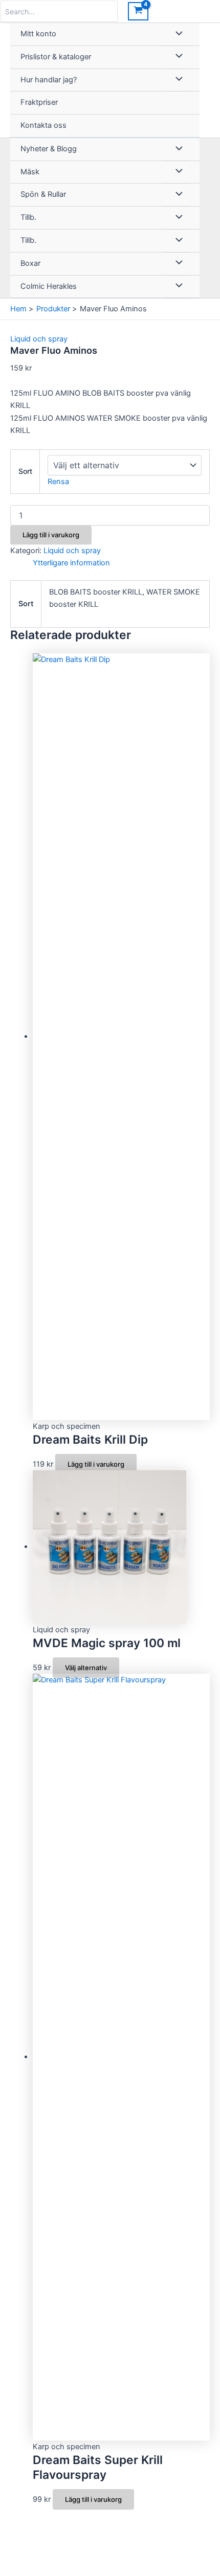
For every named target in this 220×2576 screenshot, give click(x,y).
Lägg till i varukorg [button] (96, 1464)
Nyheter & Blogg (49, 149)
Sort (25, 471)
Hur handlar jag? (49, 80)
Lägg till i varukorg (51, 535)
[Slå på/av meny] (177, 34)
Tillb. (28, 217)
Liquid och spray (39, 339)
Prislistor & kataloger (56, 57)
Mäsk (30, 172)
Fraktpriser (39, 102)
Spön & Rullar (43, 194)
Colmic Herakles (49, 286)
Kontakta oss (43, 125)
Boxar (30, 263)
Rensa (58, 482)
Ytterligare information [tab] (71, 563)
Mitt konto (38, 34)
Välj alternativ (86, 1668)
